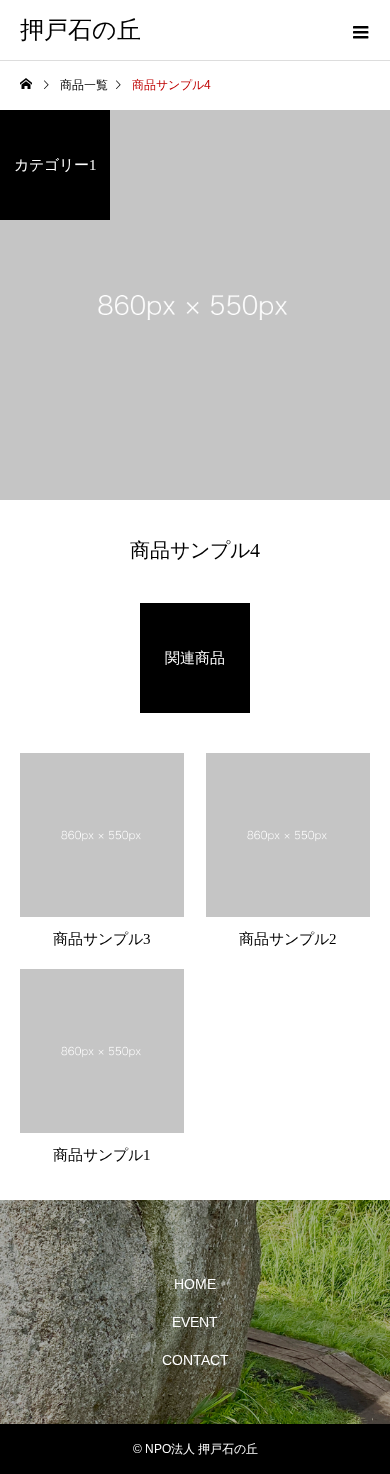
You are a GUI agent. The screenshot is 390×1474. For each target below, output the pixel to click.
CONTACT (195, 1360)
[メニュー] (360, 30)
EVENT (195, 1322)
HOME (195, 1284)
